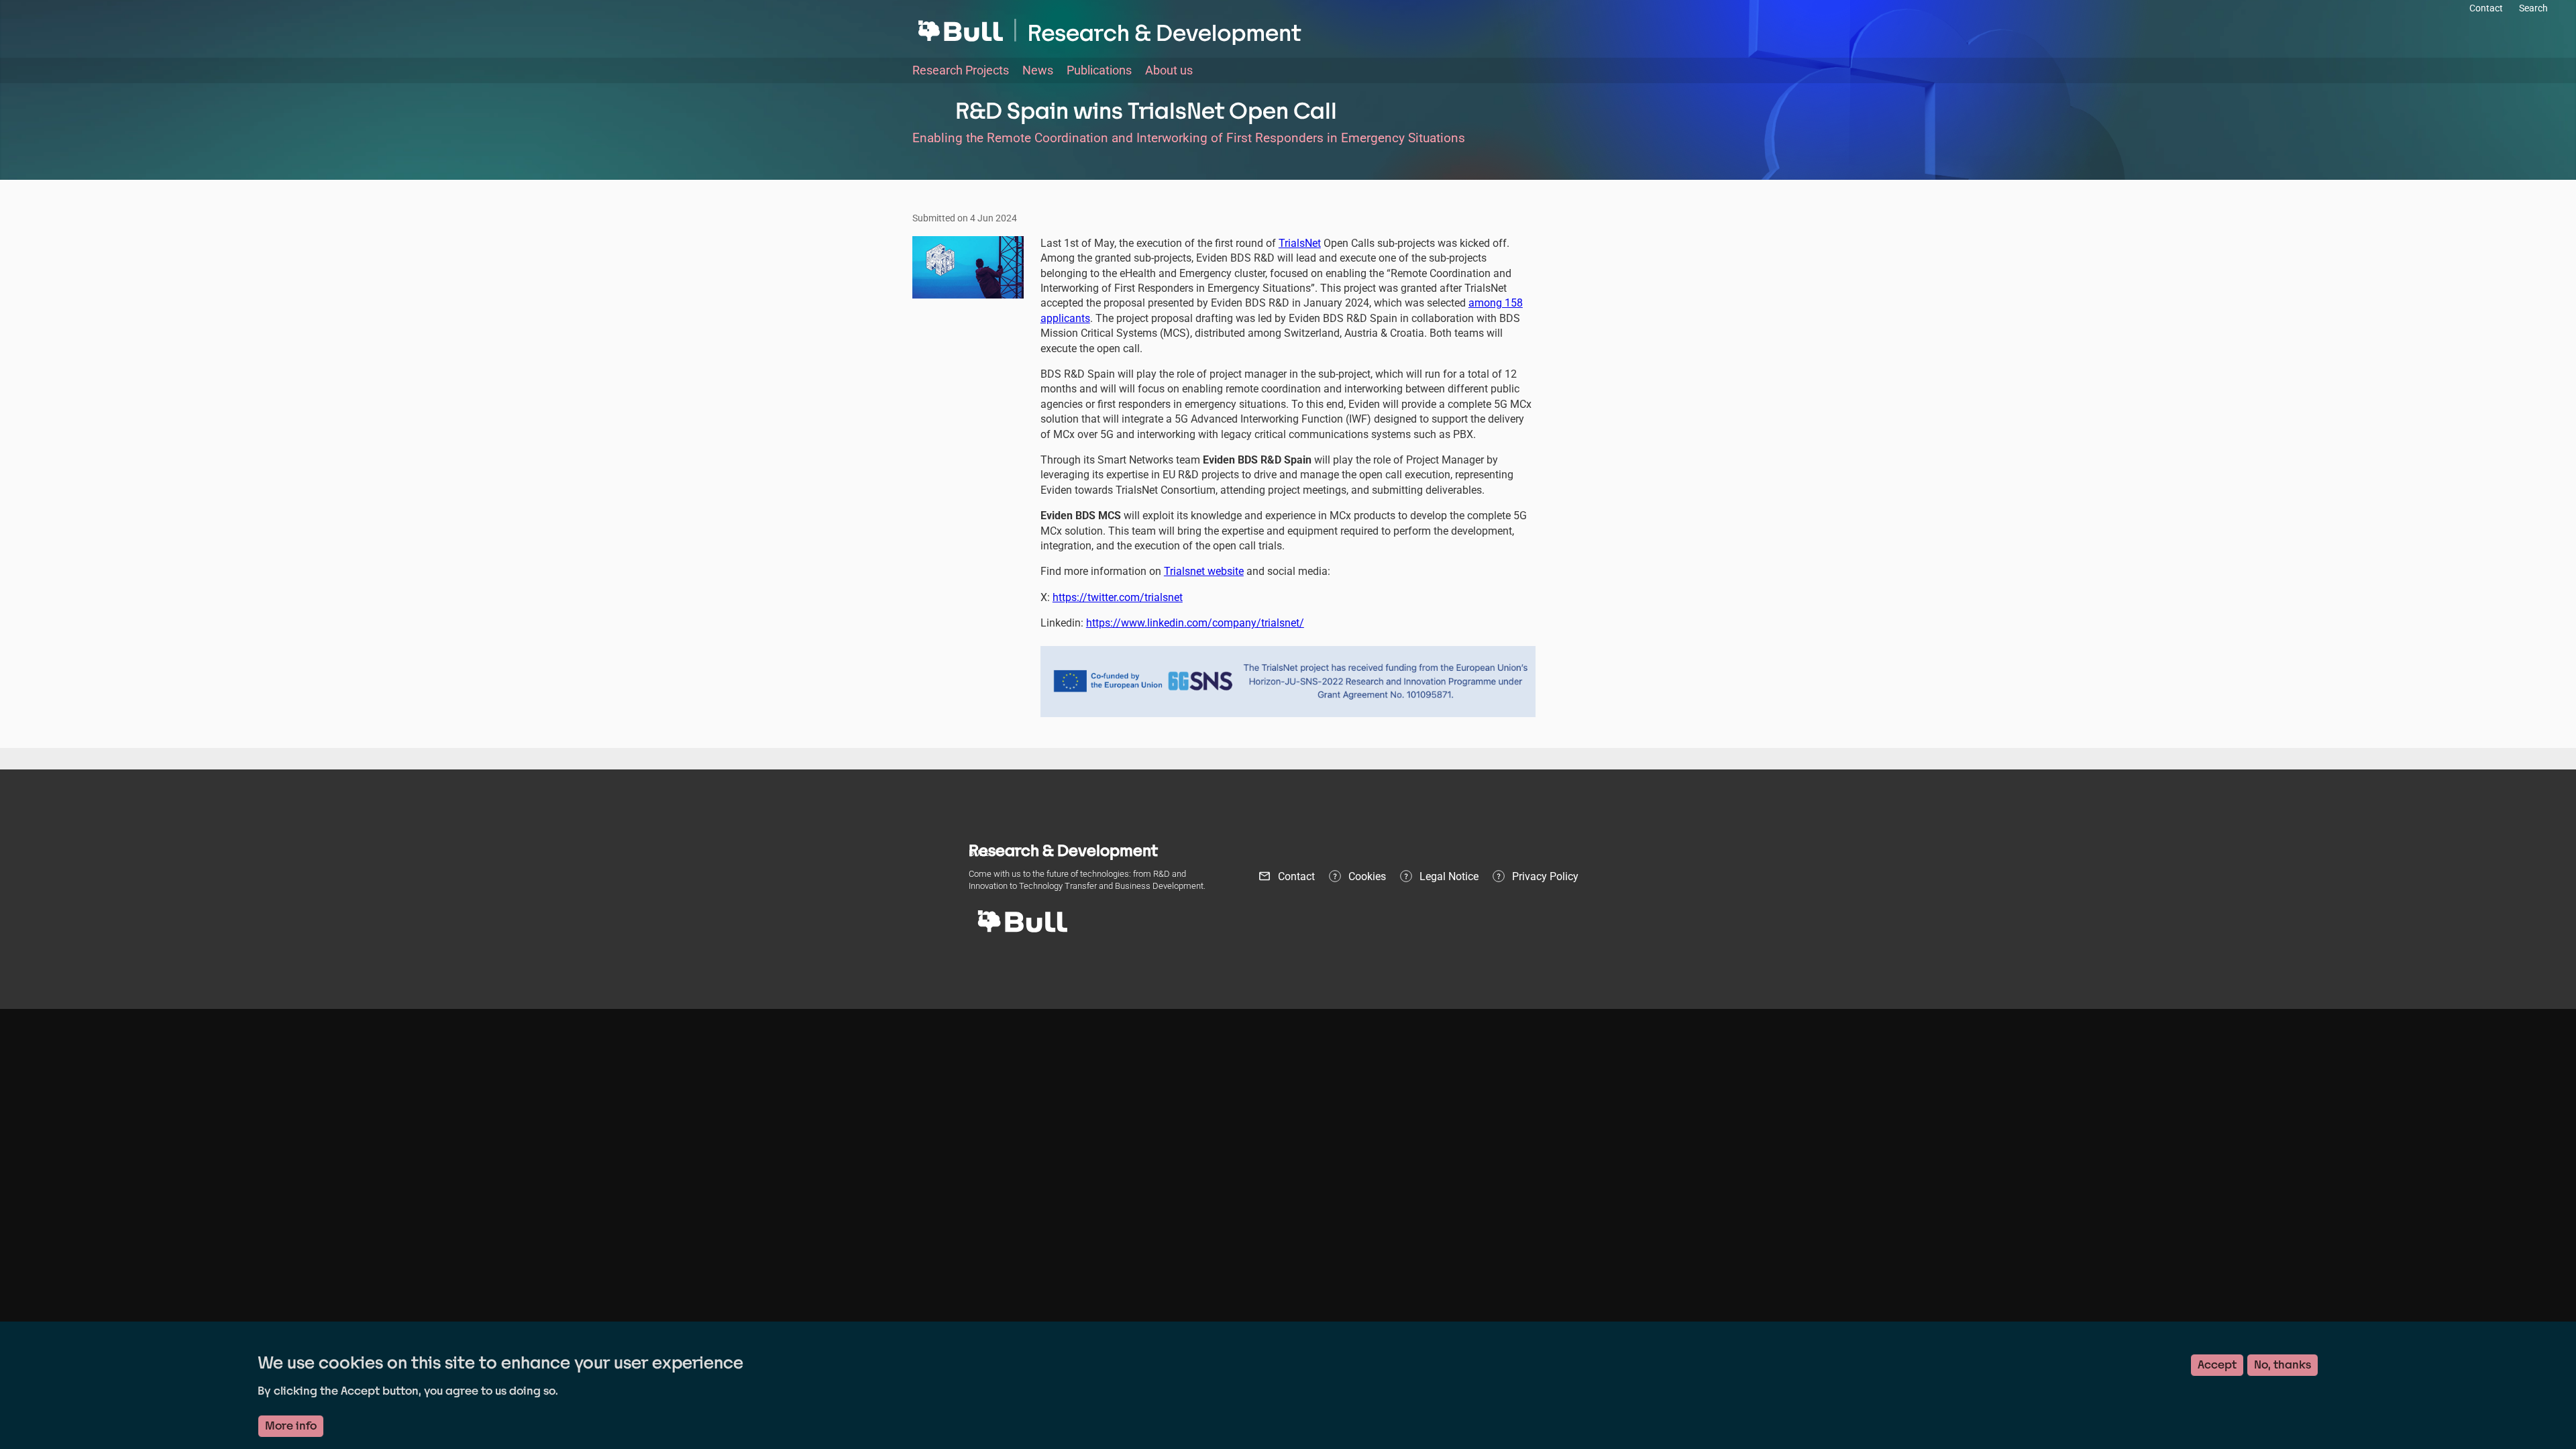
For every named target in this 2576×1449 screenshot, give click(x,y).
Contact (1296, 876)
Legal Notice (1449, 876)
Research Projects (961, 70)
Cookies (1367, 876)
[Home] (1288, 28)
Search (2533, 8)
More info (291, 1426)
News (1038, 70)
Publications (1099, 70)
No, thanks (2283, 1365)
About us (1169, 70)
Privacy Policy (1545, 876)
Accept (2217, 1365)
